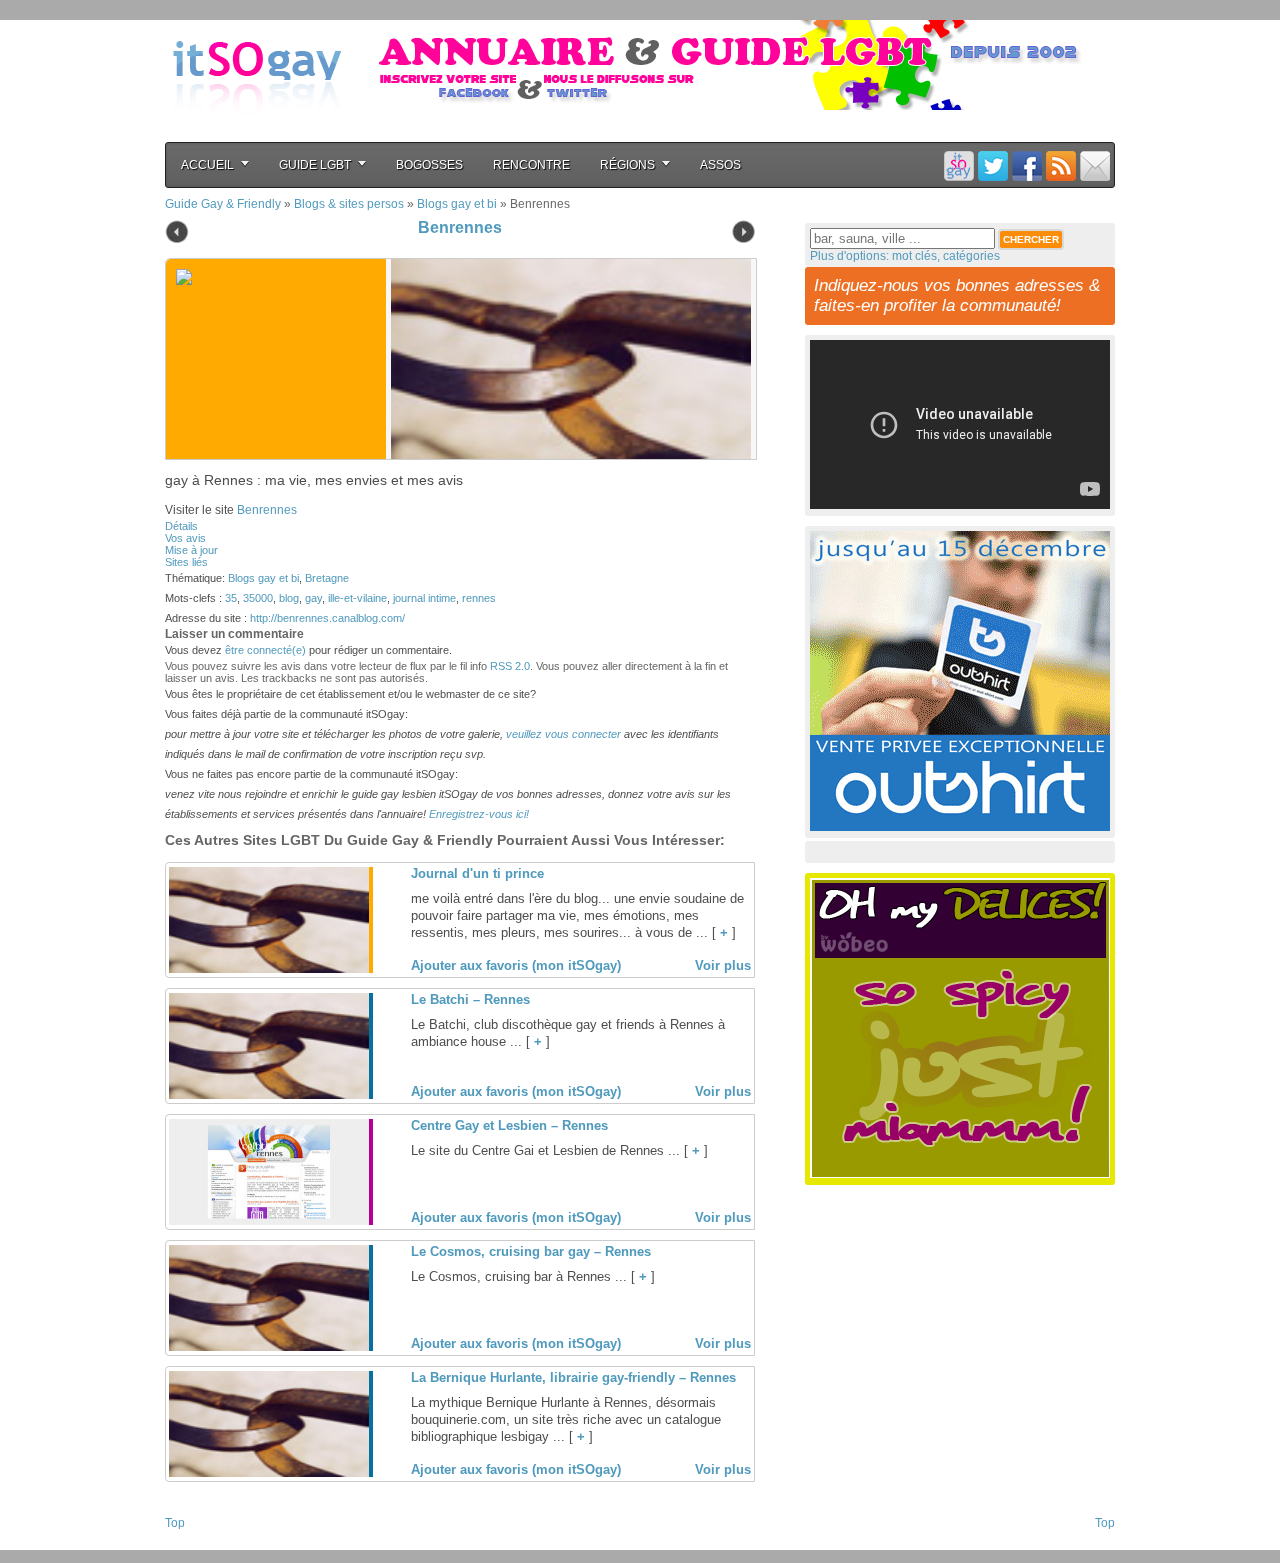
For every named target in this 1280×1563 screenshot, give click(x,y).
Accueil (207, 165)
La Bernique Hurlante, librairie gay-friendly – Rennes (573, 1377)
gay (313, 598)
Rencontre (531, 165)
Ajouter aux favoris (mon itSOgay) (516, 965)
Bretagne (327, 578)
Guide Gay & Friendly (223, 204)
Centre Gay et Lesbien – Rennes (509, 1125)
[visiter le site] (566, 359)
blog (289, 598)
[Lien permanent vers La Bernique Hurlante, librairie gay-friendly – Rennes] (269, 1473)
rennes (479, 598)
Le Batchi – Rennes (470, 999)
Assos (720, 165)
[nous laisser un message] (1095, 165)
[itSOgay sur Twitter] (993, 165)
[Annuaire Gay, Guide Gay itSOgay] (257, 131)
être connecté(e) (265, 650)
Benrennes (460, 227)
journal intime (424, 598)
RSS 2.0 (510, 666)
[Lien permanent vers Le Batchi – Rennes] (269, 1095)
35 (231, 598)
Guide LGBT (315, 165)
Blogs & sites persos (349, 204)
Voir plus (723, 965)
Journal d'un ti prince (477, 873)
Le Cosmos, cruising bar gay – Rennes (531, 1251)
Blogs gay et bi (457, 204)
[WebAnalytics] (205, 1544)
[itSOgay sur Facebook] (1027, 165)
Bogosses (429, 165)
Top (175, 1523)
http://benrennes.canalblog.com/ (327, 618)
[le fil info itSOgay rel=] (1061, 165)
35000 (258, 598)
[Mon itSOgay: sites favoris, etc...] (959, 165)
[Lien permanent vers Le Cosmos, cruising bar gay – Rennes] (269, 1347)
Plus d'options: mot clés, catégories (905, 256)
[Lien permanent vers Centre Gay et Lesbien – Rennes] (269, 1221)
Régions (627, 165)
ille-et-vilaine (357, 598)
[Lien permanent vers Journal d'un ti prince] (269, 969)
